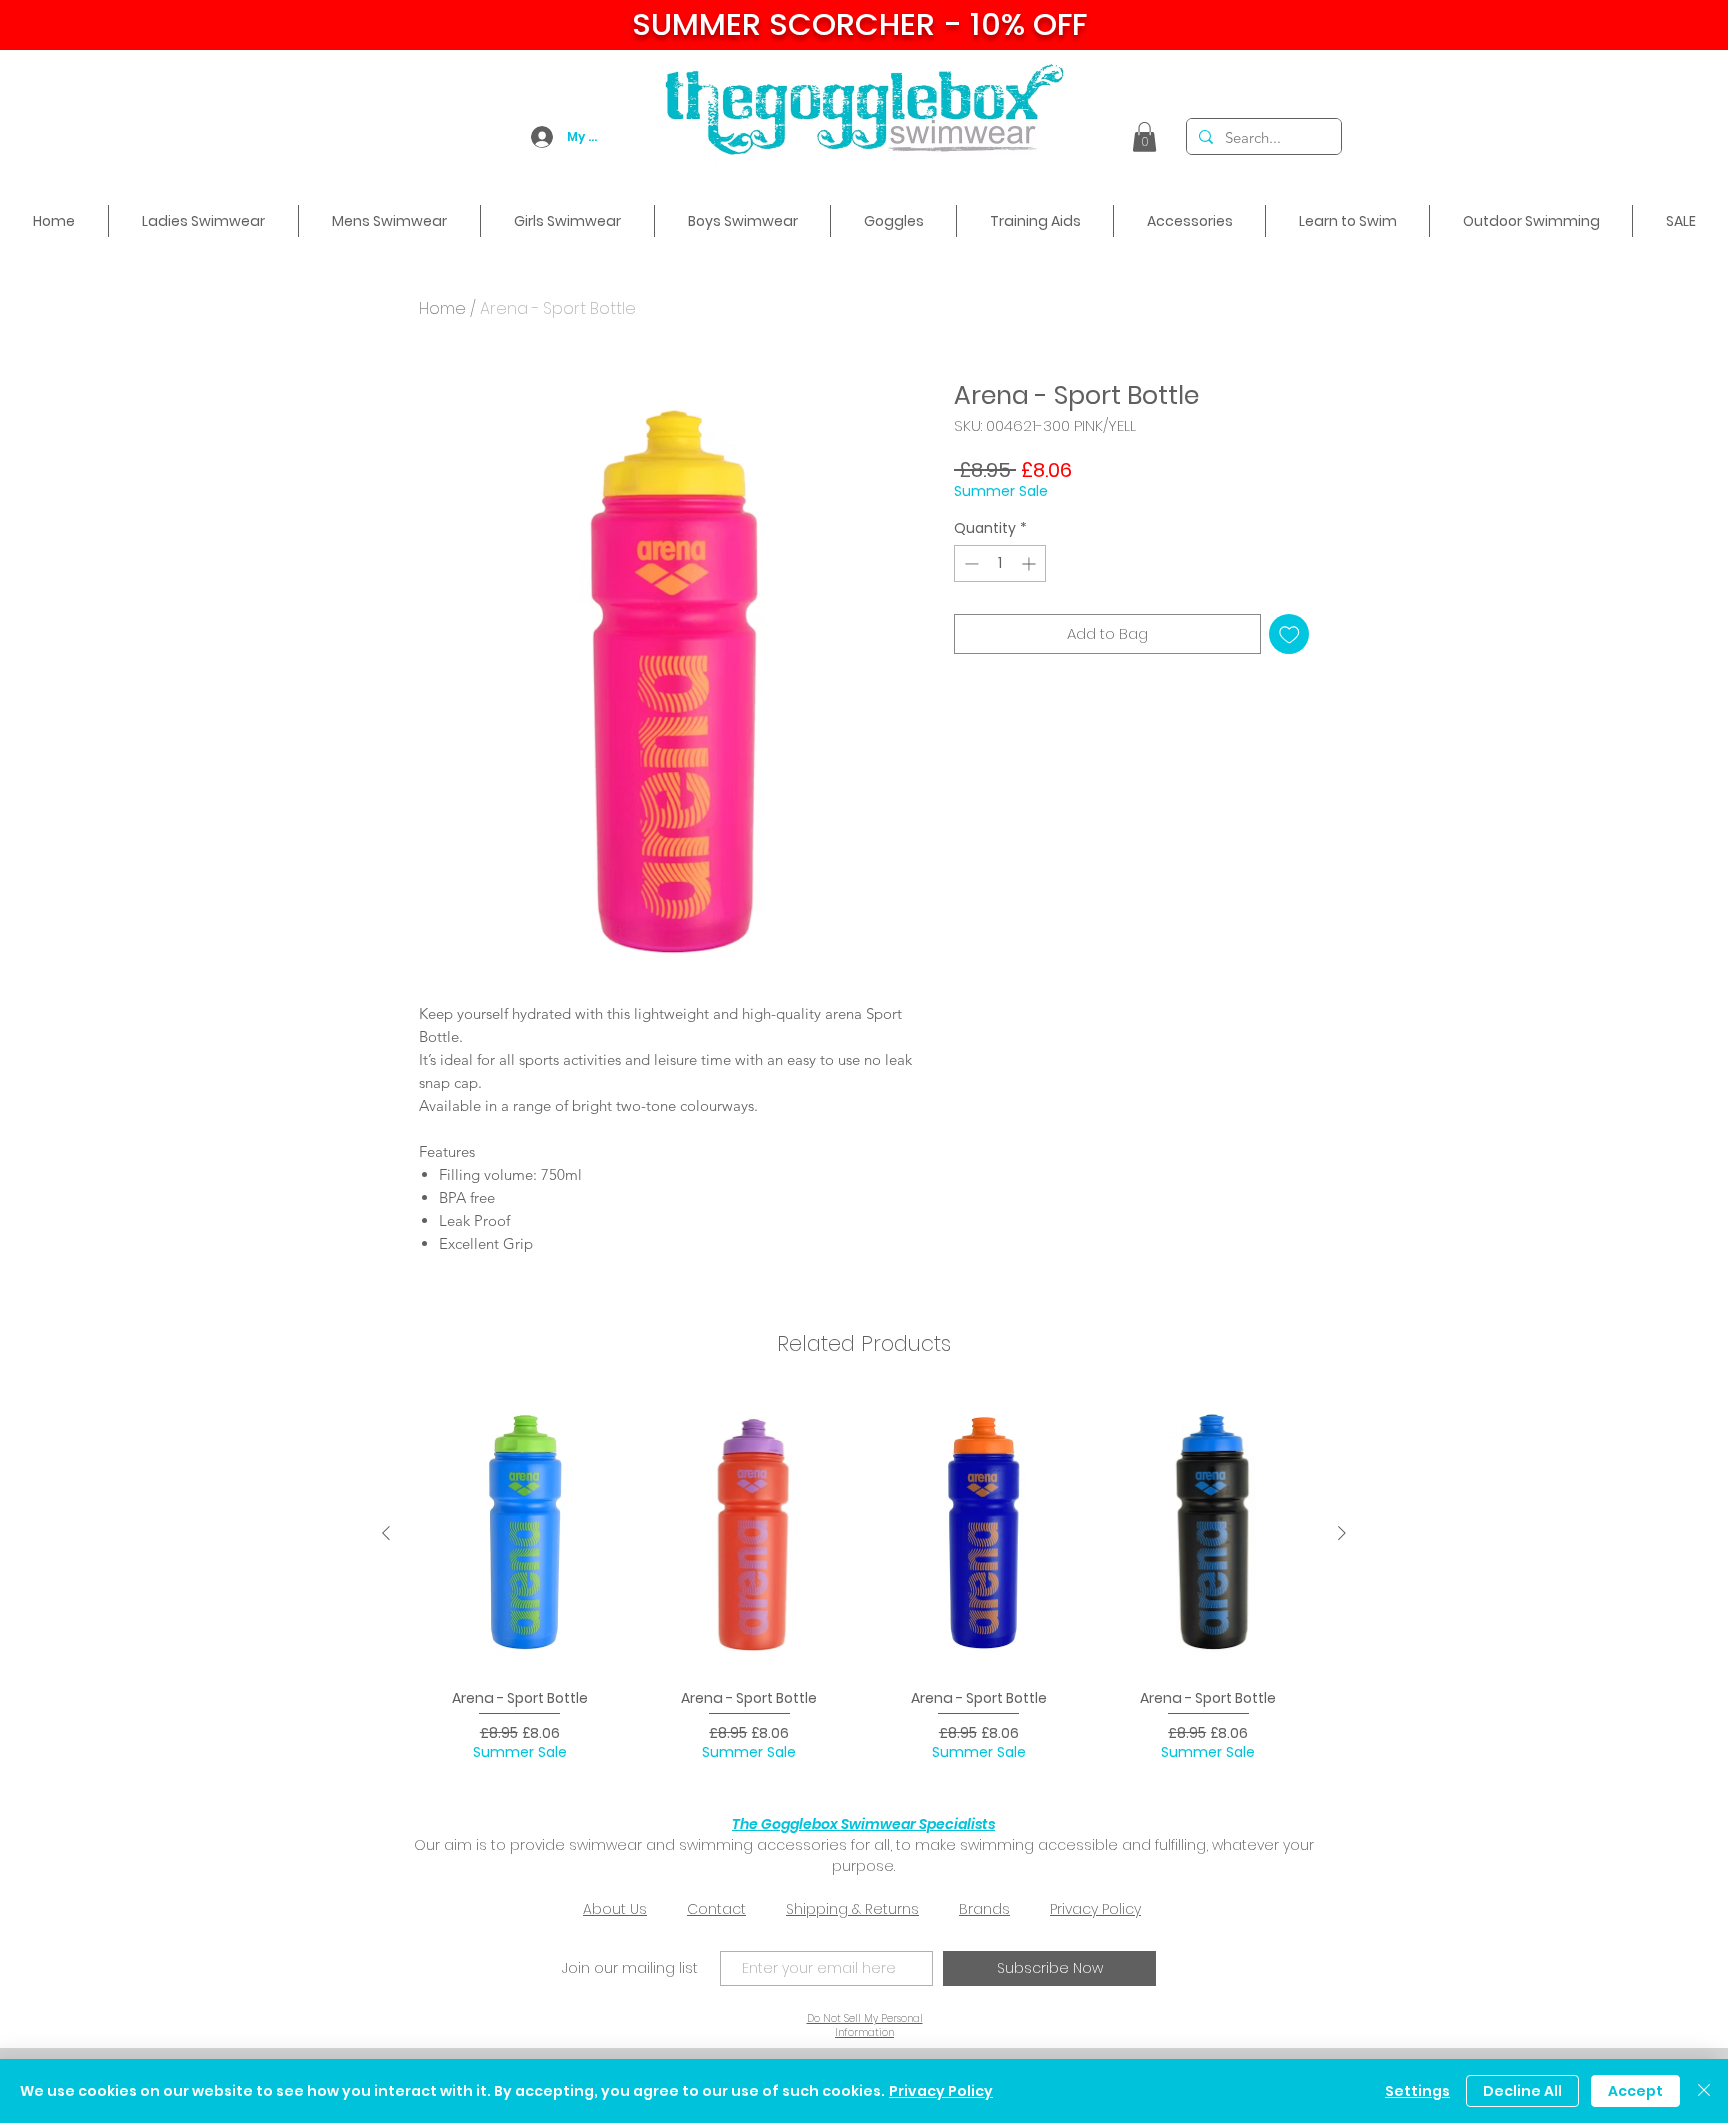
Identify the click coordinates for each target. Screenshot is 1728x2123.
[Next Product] (1342, 1533)
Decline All (1522, 2091)
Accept (1635, 2091)
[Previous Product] (386, 1533)
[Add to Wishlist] (1289, 634)
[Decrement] (969, 563)
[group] (864, 1585)
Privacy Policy (1095, 1909)
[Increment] (1030, 563)
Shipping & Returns (852, 1909)
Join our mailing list (630, 1968)
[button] (1144, 137)
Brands (984, 1909)
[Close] (1704, 2091)
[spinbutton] (1000, 563)
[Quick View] (520, 1533)
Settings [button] (1417, 2091)
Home (442, 308)
